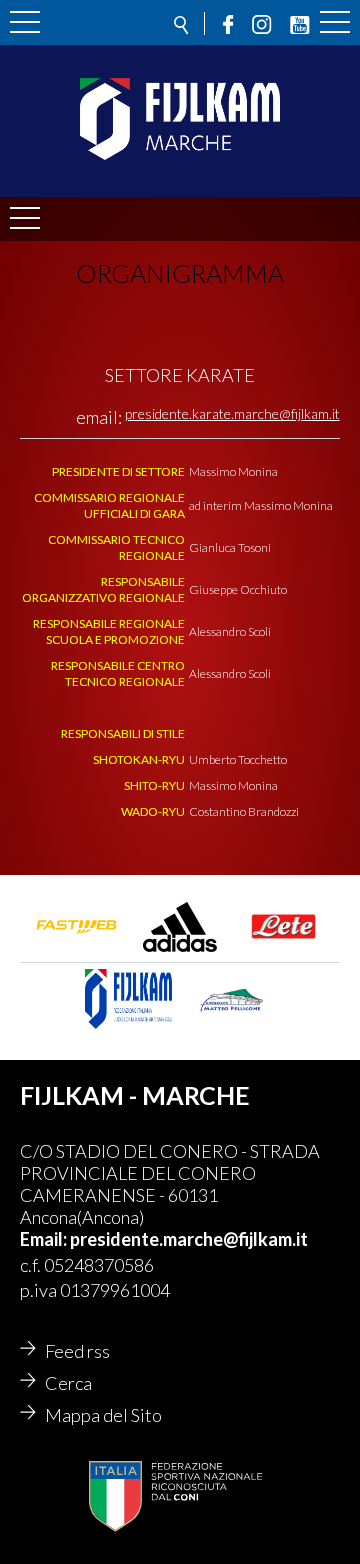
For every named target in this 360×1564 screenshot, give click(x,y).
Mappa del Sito (103, 1415)
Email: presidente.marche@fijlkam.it (164, 1239)
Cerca (68, 1383)
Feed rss (77, 1351)
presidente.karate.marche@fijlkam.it (232, 413)
